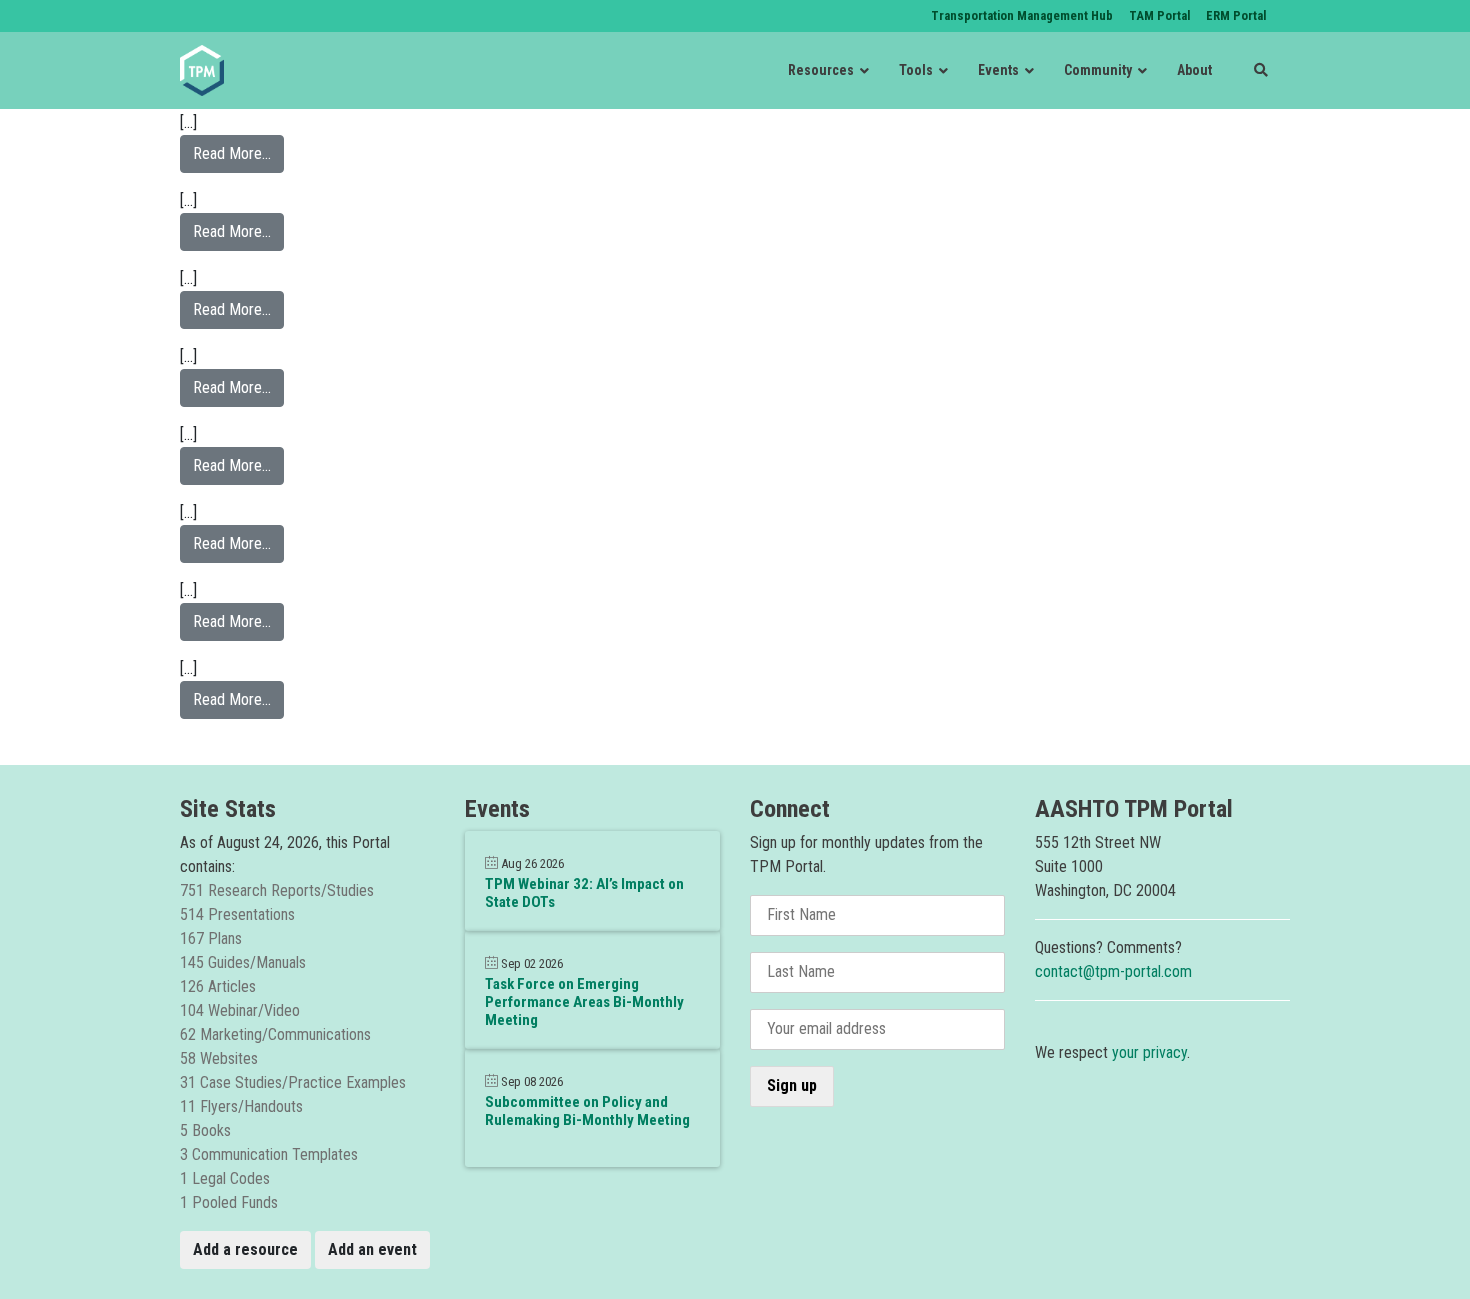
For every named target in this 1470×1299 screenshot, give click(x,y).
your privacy (1149, 1052)
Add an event (372, 1249)
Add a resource (245, 1249)
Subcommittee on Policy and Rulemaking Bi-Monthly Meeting (587, 1111)
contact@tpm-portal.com (1113, 971)
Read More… (238, 153)
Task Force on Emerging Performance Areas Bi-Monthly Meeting (584, 1002)
